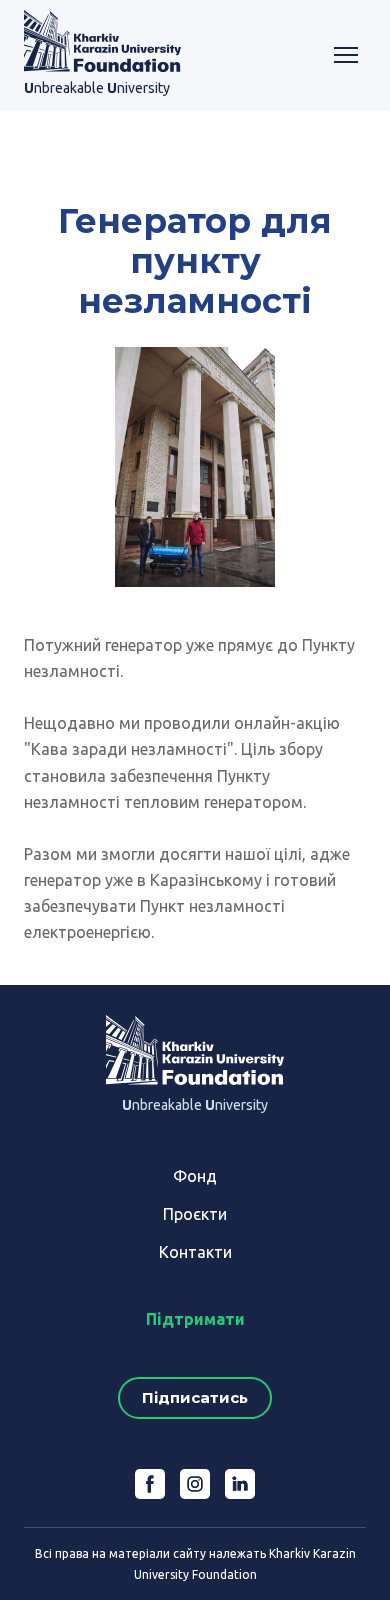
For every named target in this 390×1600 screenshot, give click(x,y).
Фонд (195, 1176)
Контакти (195, 1252)
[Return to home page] (102, 41)
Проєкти (195, 1214)
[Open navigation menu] (346, 55)
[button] (195, 1398)
